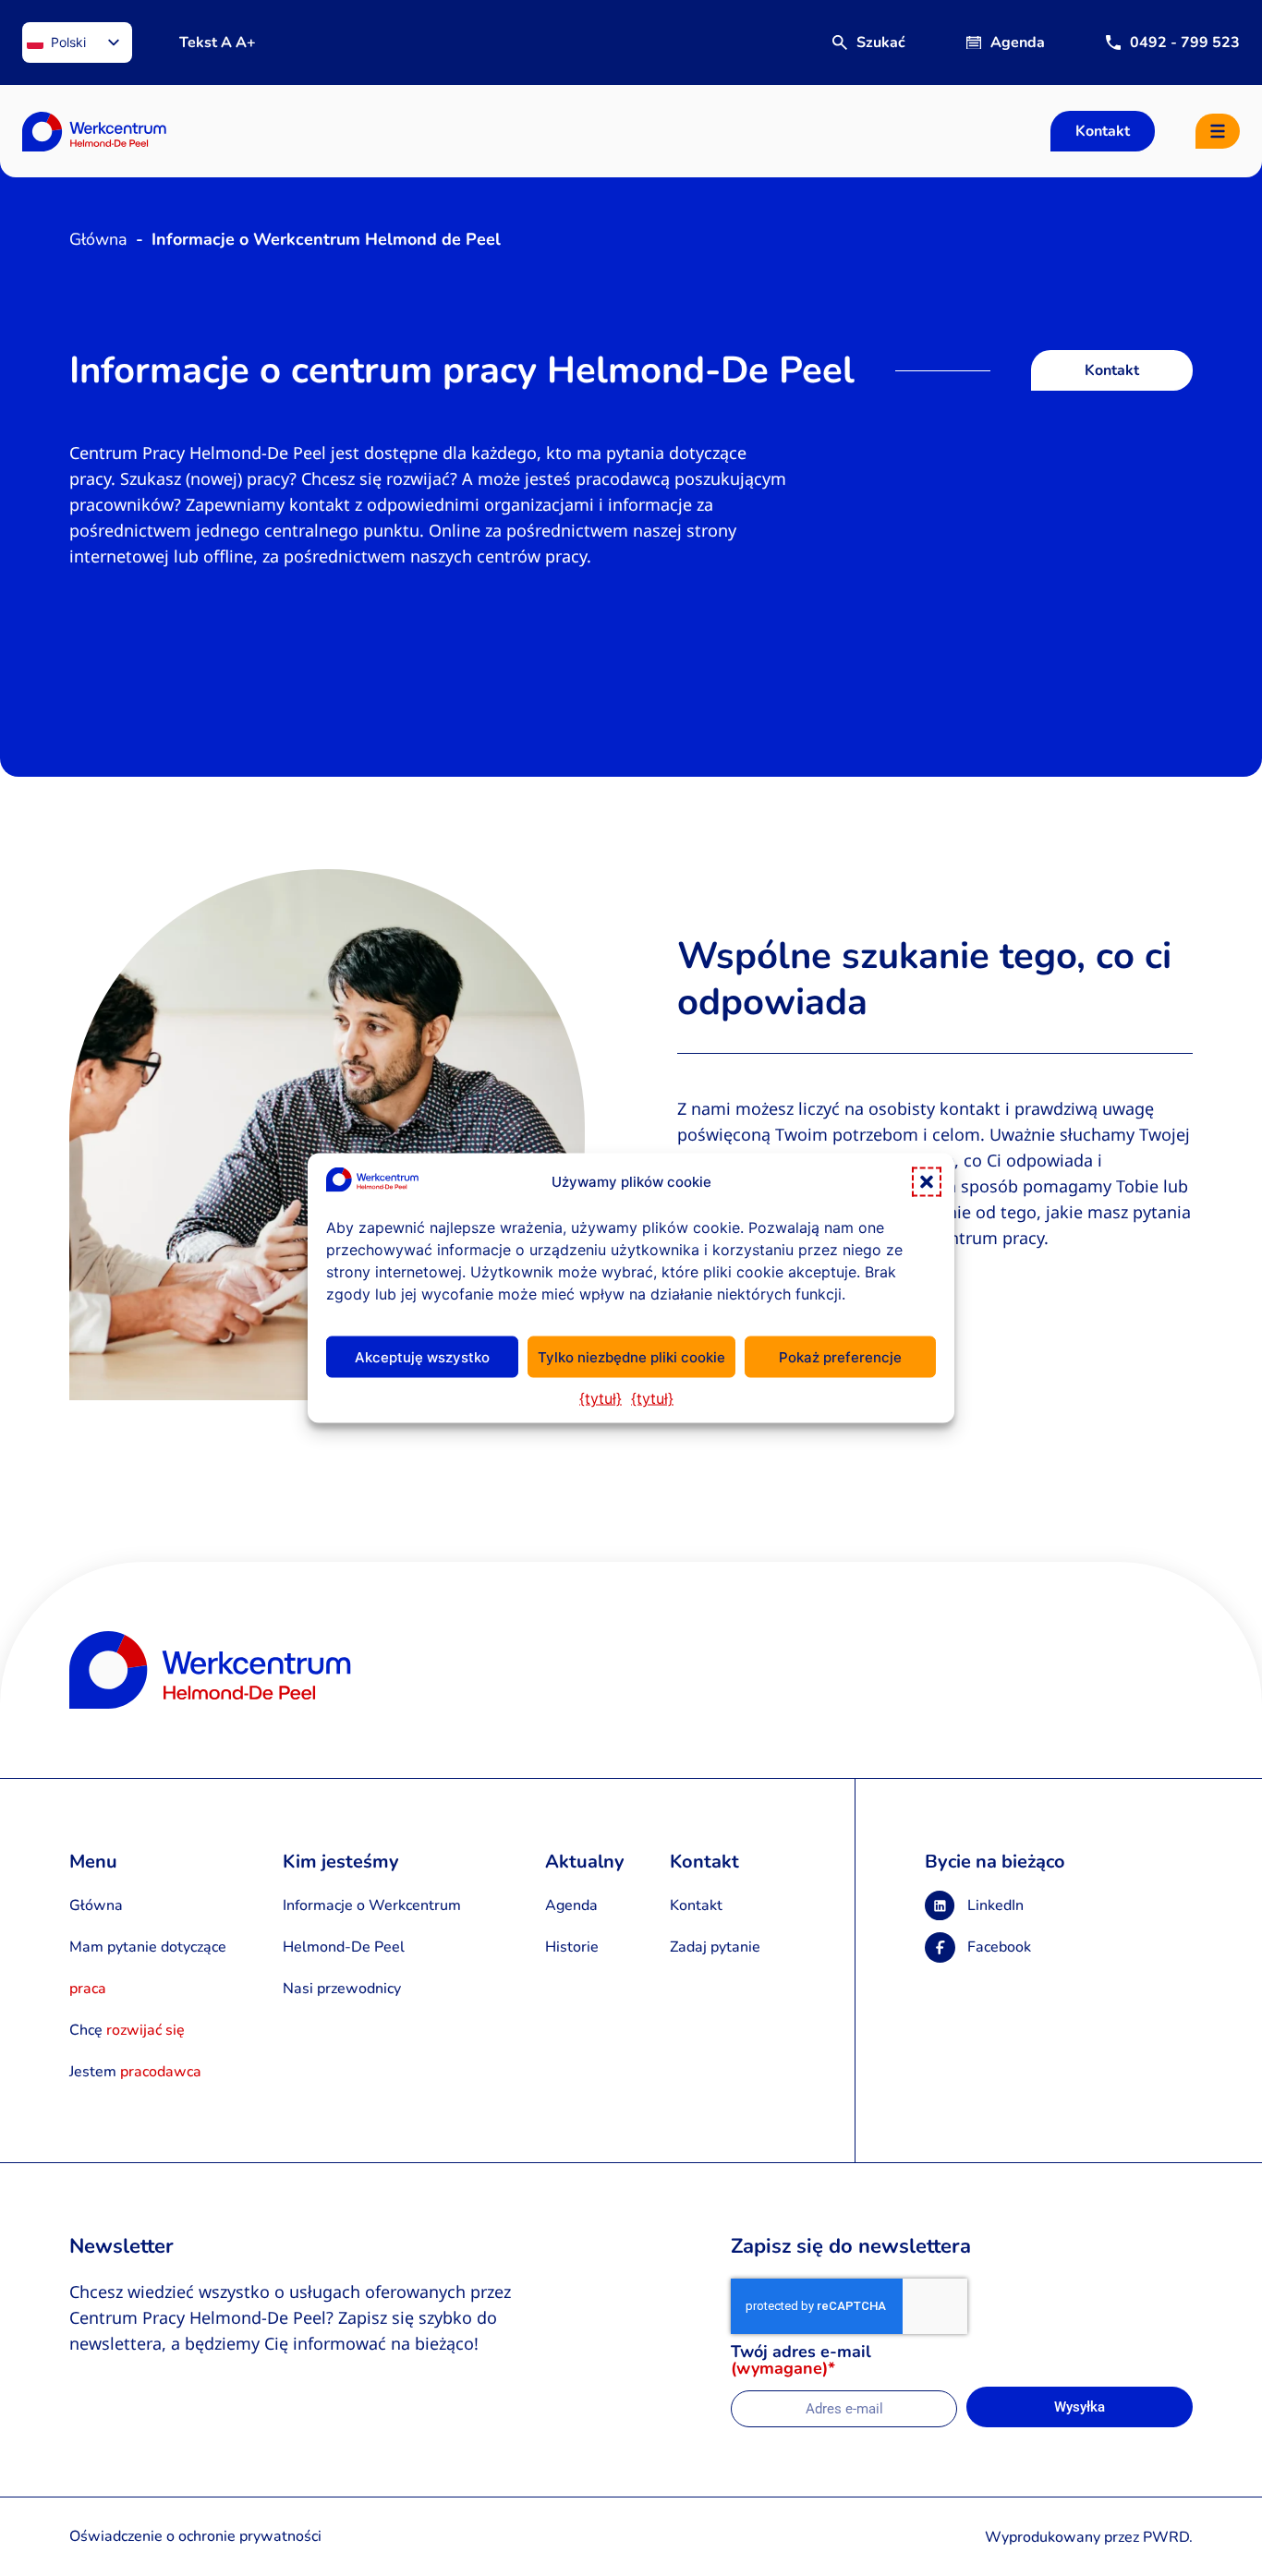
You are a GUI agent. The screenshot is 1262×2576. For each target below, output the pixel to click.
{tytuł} (601, 1398)
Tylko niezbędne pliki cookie (631, 1356)
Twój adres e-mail (801, 2361)
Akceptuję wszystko (422, 1356)
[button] (927, 1182)
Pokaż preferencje (840, 1356)
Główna (98, 239)
